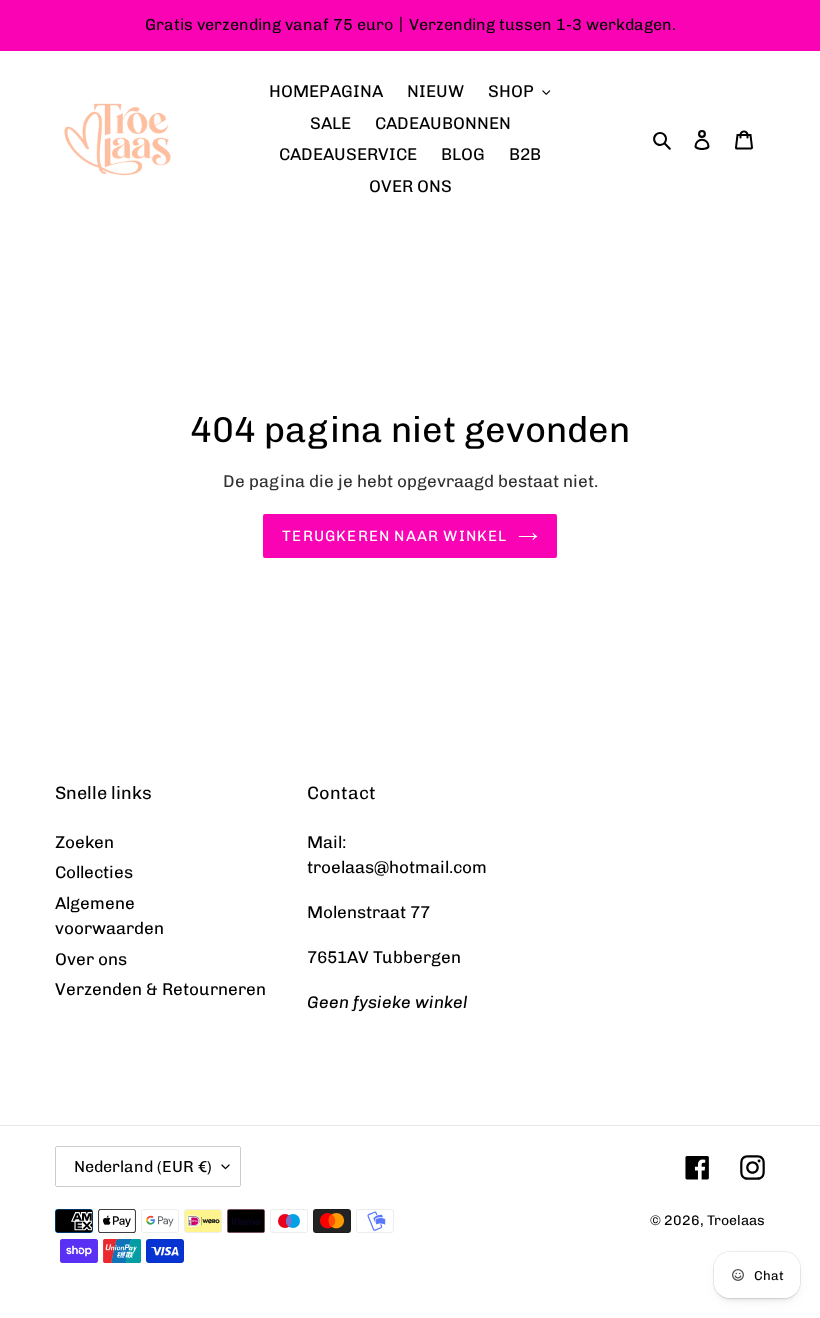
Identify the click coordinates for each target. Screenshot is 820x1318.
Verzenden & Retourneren (160, 989)
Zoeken (84, 842)
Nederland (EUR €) (143, 1166)
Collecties (94, 872)
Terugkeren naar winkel (394, 536)
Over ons (91, 959)
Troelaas (736, 1220)
